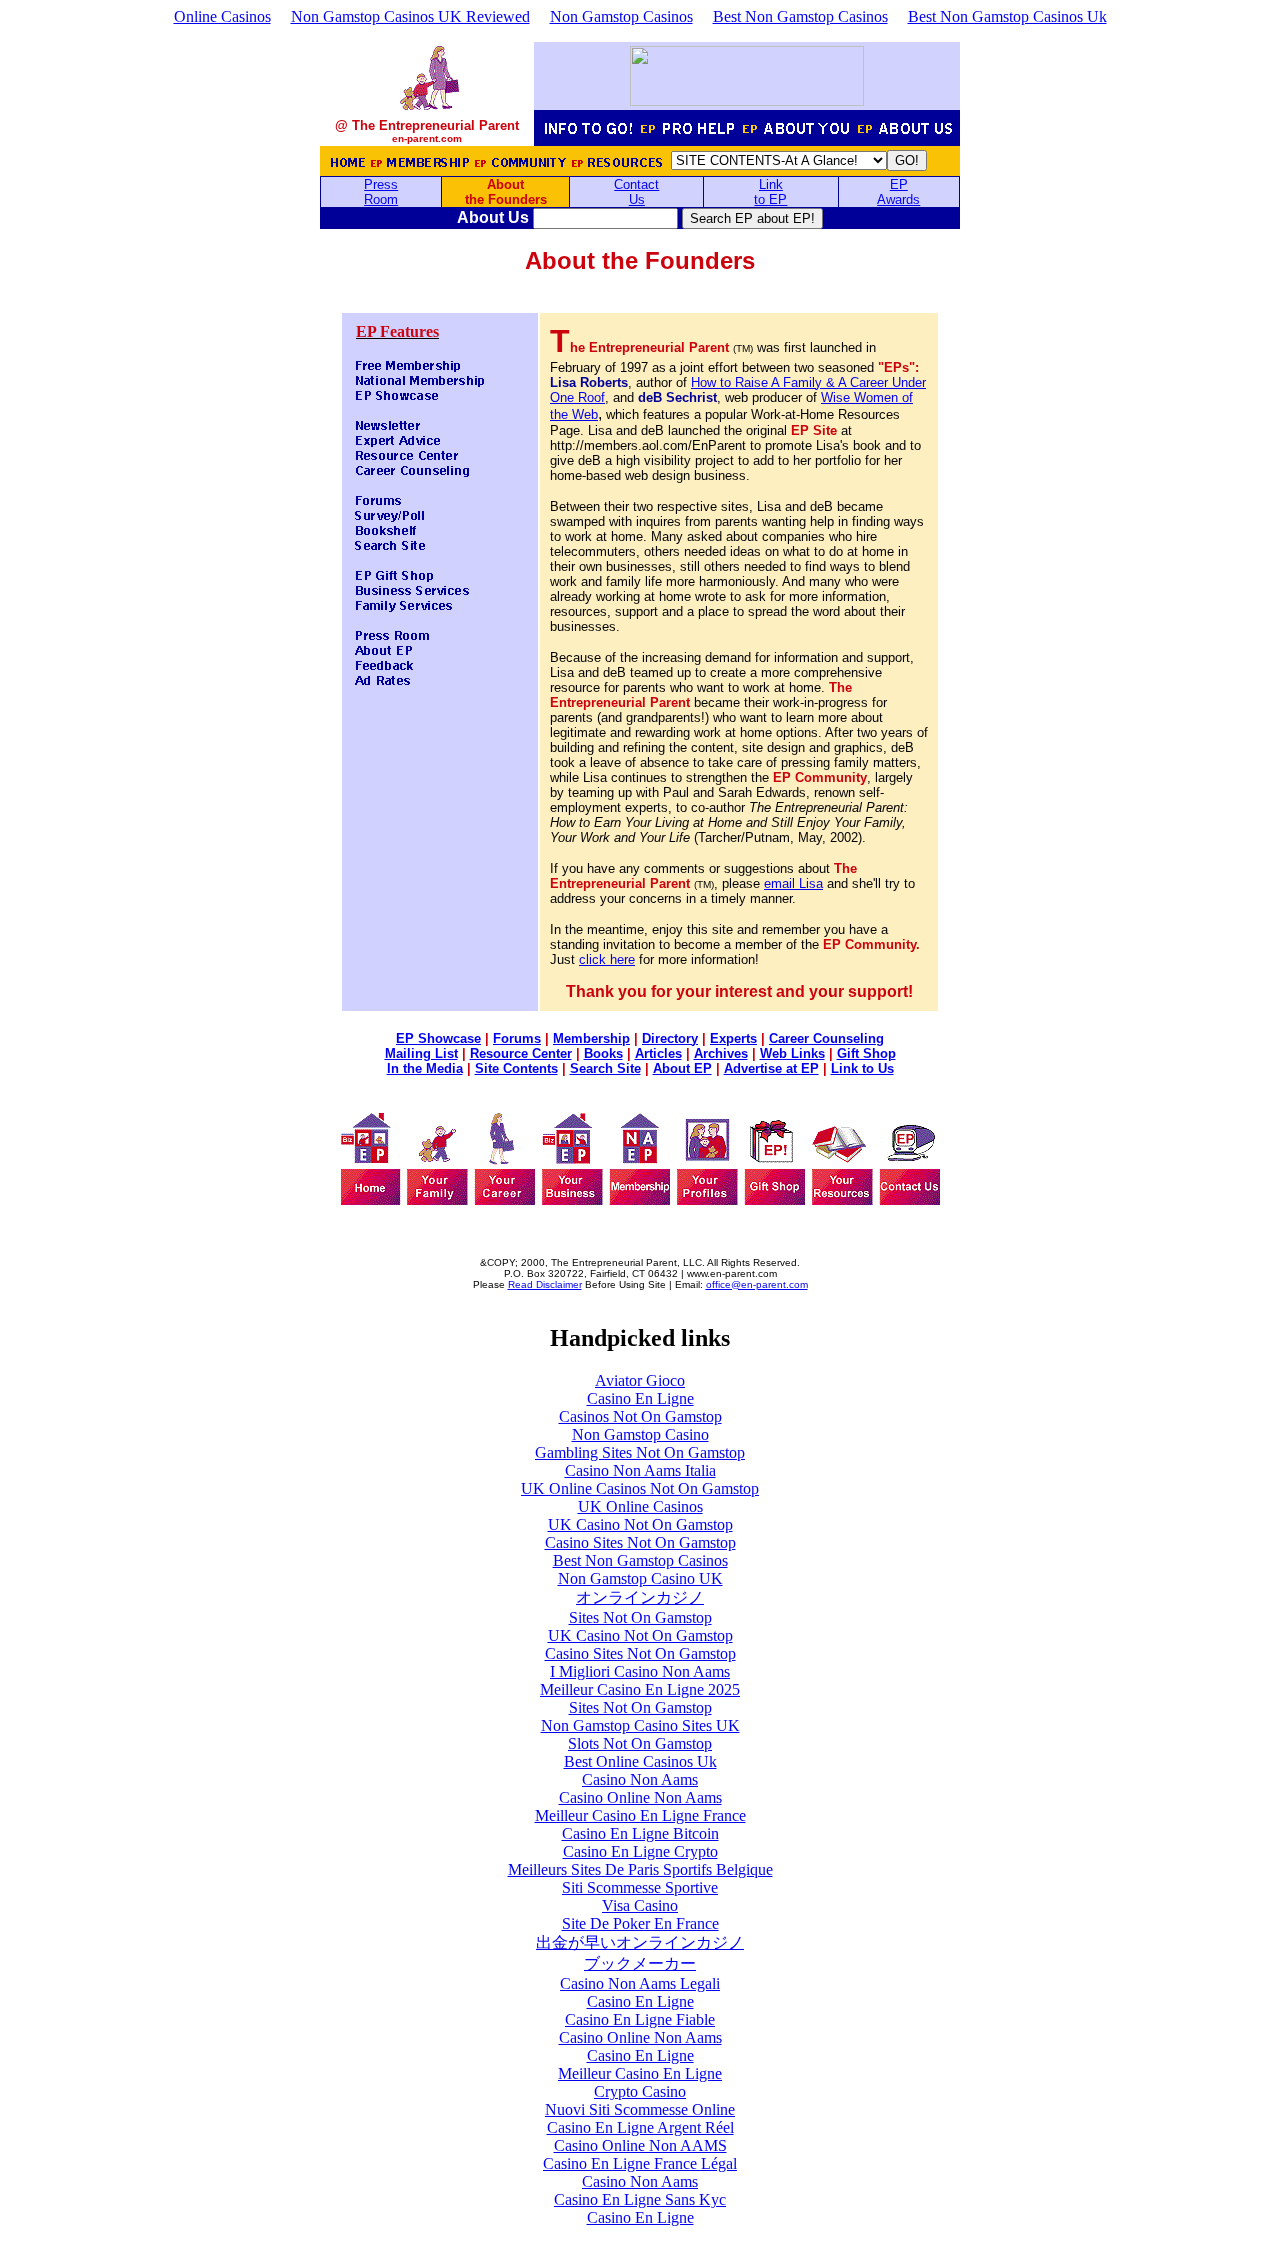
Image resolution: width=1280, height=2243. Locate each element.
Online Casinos (222, 16)
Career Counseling (826, 1038)
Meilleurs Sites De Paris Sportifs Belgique (640, 1869)
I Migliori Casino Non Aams (640, 1671)
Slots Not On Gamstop (640, 1743)
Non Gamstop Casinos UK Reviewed (410, 16)
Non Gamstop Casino (640, 1434)
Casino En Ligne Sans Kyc (640, 2199)
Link (771, 184)
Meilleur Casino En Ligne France (640, 1815)
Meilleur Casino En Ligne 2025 (640, 1689)
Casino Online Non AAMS (640, 2145)
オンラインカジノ (640, 1597)
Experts (733, 1038)
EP (899, 184)
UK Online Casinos (640, 1506)
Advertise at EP (771, 1068)
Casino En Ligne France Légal (640, 2163)
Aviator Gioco (640, 1380)
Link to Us (862, 1068)
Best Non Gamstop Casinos (800, 16)
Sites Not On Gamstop (640, 1617)
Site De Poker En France (640, 1923)
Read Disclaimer (545, 1284)
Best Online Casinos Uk (640, 1761)
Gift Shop (866, 1053)
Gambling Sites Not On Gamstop (640, 1452)
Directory (670, 1038)
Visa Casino (640, 1905)
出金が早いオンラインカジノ (640, 1942)
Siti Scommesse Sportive (640, 1887)
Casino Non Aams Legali (640, 1983)
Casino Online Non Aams (640, 1797)
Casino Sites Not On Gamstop (640, 1542)
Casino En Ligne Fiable (640, 2019)
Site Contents (516, 1068)
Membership (591, 1038)
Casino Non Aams (640, 1779)
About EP (682, 1068)
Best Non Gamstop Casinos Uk (1007, 16)
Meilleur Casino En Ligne (640, 2073)
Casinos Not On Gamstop (640, 1416)
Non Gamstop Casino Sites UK (640, 1725)
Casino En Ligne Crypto (640, 1851)
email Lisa (793, 883)
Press (381, 184)
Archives (721, 1053)
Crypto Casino (640, 2091)
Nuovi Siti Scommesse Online (640, 2109)
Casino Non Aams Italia (640, 1470)
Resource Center (521, 1053)
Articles (658, 1053)
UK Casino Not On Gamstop (640, 1524)
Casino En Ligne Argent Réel (640, 2127)
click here (607, 959)
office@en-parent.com (757, 1284)
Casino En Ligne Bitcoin (640, 1833)
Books (603, 1053)
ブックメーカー (640, 1963)
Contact (636, 184)
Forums (517, 1038)
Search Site (605, 1068)
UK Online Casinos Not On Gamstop (640, 1488)
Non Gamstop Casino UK (640, 1578)
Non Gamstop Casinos (621, 16)
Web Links (792, 1053)
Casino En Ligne (640, 1398)
